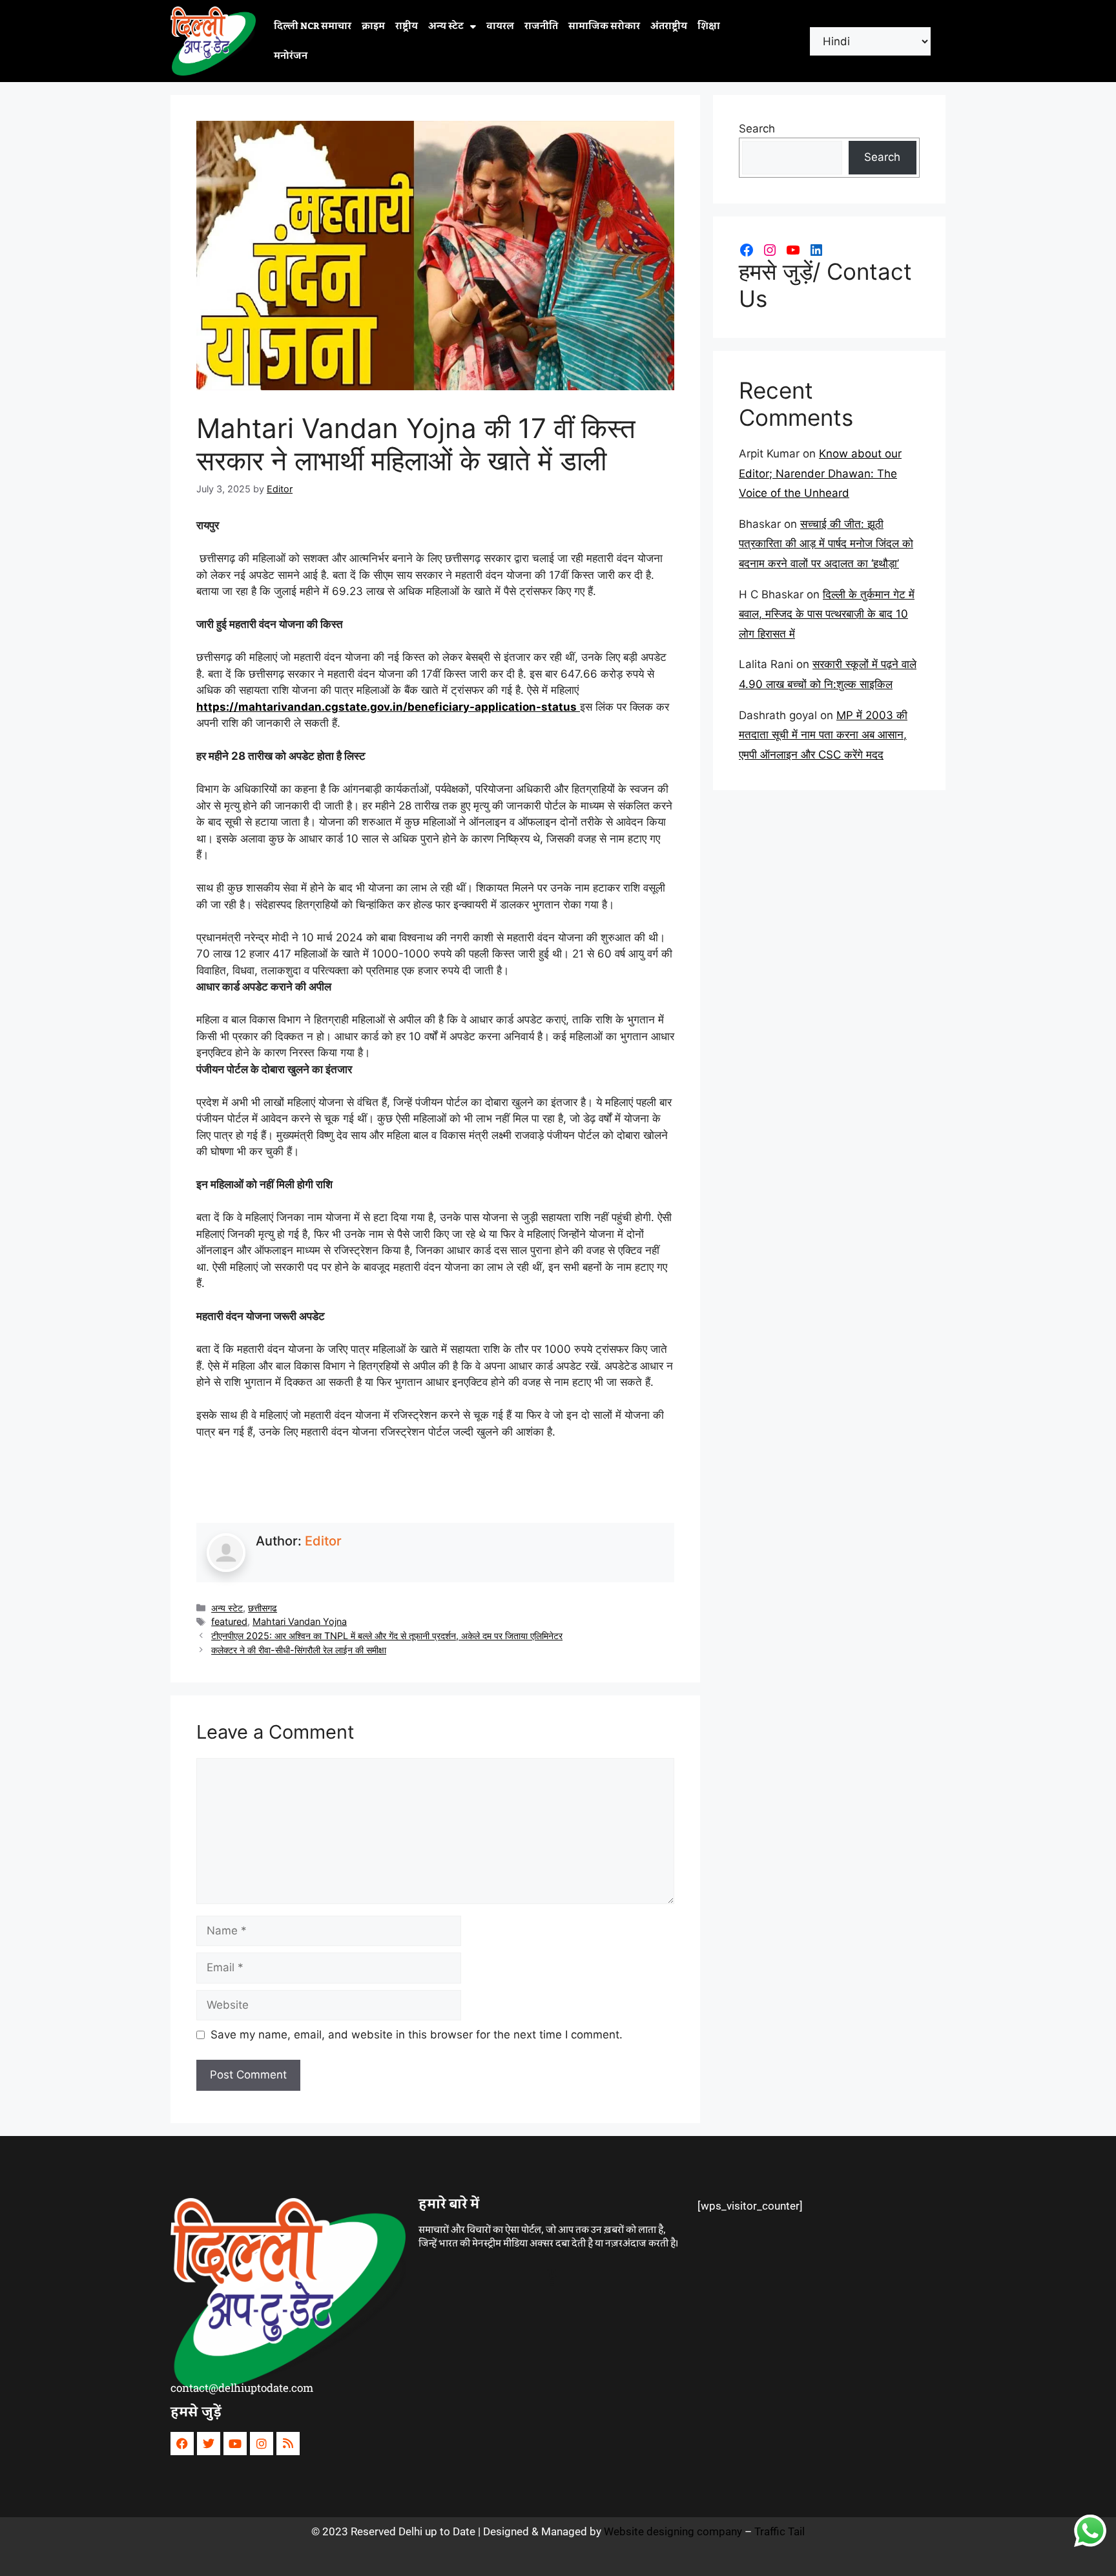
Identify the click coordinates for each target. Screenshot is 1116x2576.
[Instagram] (770, 250)
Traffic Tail (780, 2531)
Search (757, 129)
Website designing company (673, 2531)
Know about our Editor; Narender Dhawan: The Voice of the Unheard (820, 473)
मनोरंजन (291, 56)
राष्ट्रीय (407, 26)
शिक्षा (709, 26)
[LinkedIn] (816, 250)
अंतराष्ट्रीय (669, 26)
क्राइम (373, 26)
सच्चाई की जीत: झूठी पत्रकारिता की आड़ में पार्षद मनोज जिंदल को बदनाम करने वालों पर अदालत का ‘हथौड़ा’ (826, 544)
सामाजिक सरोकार (604, 26)
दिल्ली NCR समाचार (313, 26)
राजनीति (541, 26)
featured (229, 1621)
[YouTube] (793, 250)
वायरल (500, 26)
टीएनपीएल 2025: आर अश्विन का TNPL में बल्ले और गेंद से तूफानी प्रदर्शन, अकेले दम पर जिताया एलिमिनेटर (387, 1636)
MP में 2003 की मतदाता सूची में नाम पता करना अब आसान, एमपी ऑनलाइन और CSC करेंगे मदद (823, 735)
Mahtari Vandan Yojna (300, 1621)
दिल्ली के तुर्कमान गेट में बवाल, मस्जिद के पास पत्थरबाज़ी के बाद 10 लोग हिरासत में (827, 614)
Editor (323, 1541)
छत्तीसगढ (263, 1608)
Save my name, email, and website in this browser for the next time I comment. (417, 2035)
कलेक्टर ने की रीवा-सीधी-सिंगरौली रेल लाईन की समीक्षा (299, 1650)
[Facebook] (747, 250)
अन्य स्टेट (446, 26)
